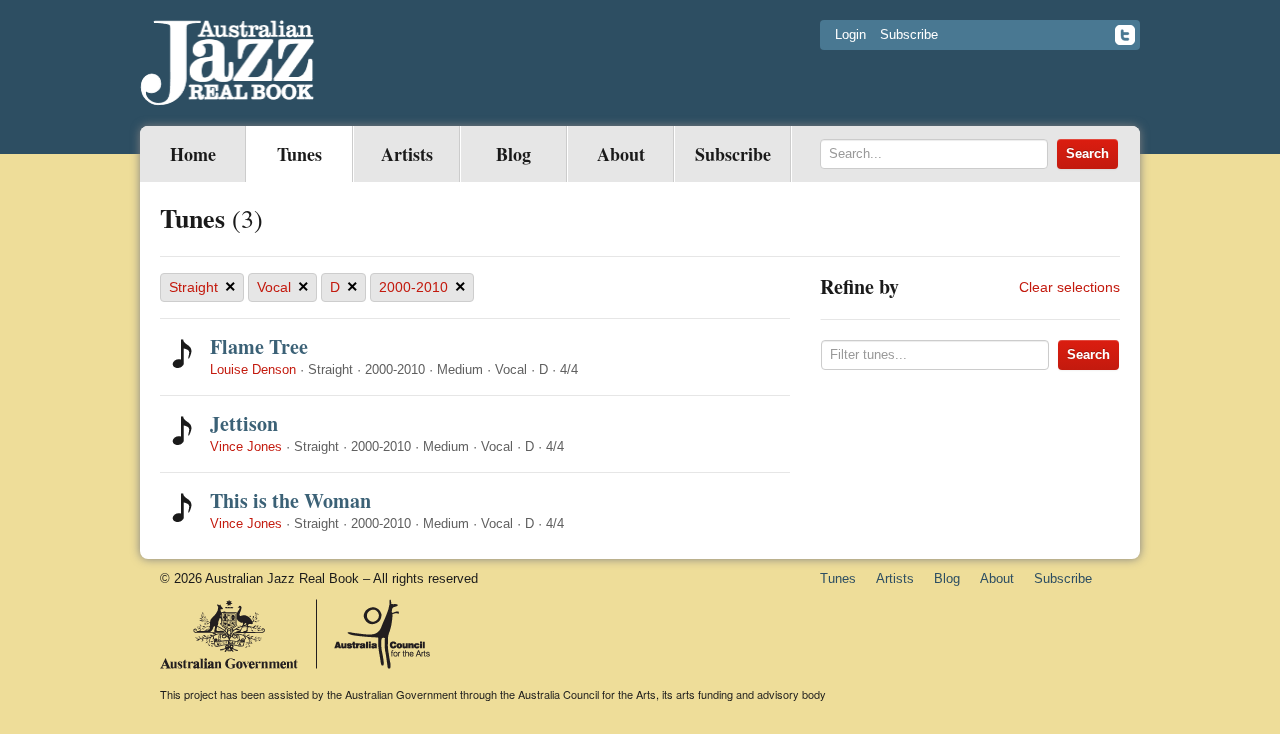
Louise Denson (253, 369)
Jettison (244, 423)
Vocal (283, 287)
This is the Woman (290, 500)
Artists (407, 154)
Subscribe (909, 34)
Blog (513, 154)
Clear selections (1069, 287)
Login (850, 34)
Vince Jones (246, 446)
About (621, 154)
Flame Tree (259, 346)
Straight (202, 287)
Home (193, 154)
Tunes (299, 154)
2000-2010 (422, 287)
